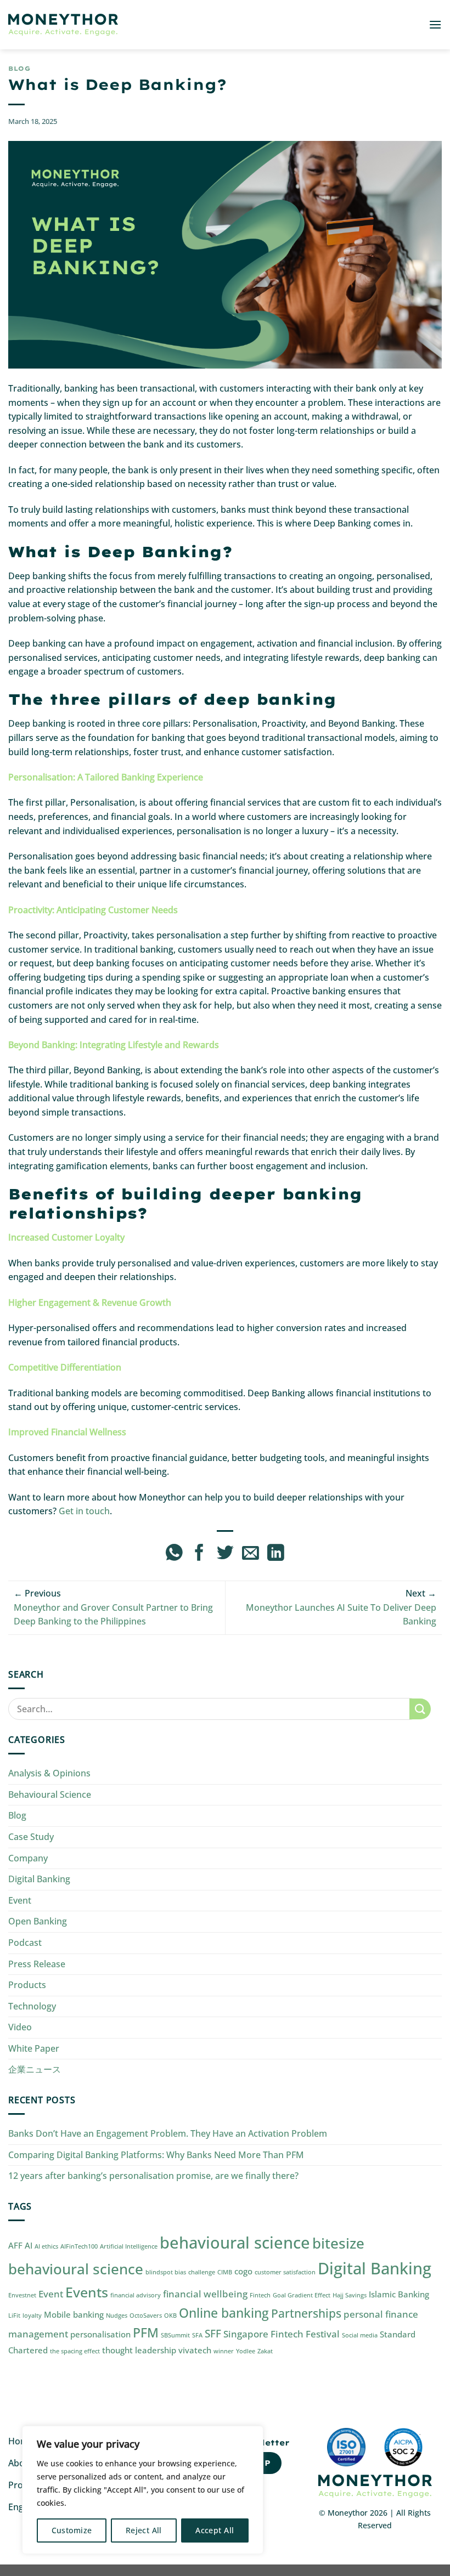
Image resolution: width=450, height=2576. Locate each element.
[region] (143, 2490)
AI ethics (46, 2246)
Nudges (117, 2315)
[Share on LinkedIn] (276, 1554)
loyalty (32, 2315)
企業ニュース (35, 2069)
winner (224, 2351)
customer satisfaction (285, 2272)
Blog (19, 69)
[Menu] (435, 24)
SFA (197, 2335)
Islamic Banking (399, 2294)
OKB (170, 2315)
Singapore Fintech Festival (282, 2334)
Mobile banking (74, 2314)
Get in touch (84, 1511)
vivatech (195, 2350)
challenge (202, 2272)
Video (20, 2027)
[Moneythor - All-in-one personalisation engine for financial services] (63, 25)
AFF (15, 2245)
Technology (32, 2006)
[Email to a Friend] (251, 1554)
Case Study (31, 1837)
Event (20, 1900)
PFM (146, 2333)
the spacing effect (75, 2351)
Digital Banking (39, 1879)
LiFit (14, 2315)
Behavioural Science (50, 1794)
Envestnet (22, 2295)
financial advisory (136, 2295)
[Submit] (420, 1709)
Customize (72, 2530)
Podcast (25, 1943)
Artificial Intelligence (129, 2246)
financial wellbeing (205, 2294)
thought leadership (139, 2350)
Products (27, 1985)
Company (28, 1858)
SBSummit (175, 2335)
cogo (243, 2271)
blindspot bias (166, 2272)
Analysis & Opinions (49, 1773)
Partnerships (306, 2313)
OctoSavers (146, 2315)
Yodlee (246, 2351)
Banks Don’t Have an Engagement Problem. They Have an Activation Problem (168, 2133)
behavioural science (235, 2243)
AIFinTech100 (79, 2246)
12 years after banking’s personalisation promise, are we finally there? (153, 2176)
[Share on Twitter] (225, 1554)
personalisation (100, 2334)
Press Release (37, 1964)
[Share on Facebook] (199, 1554)
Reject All (144, 2530)
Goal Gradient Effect (302, 2295)
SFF (213, 2333)
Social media (360, 2335)
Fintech (260, 2295)
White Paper (34, 2048)
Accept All (215, 2530)
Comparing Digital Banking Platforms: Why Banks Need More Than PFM (156, 2155)
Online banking (224, 2313)
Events (87, 2292)
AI (29, 2245)
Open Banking (38, 1921)
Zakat (265, 2351)
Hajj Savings (350, 2295)
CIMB (225, 2272)
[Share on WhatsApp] (174, 1554)
